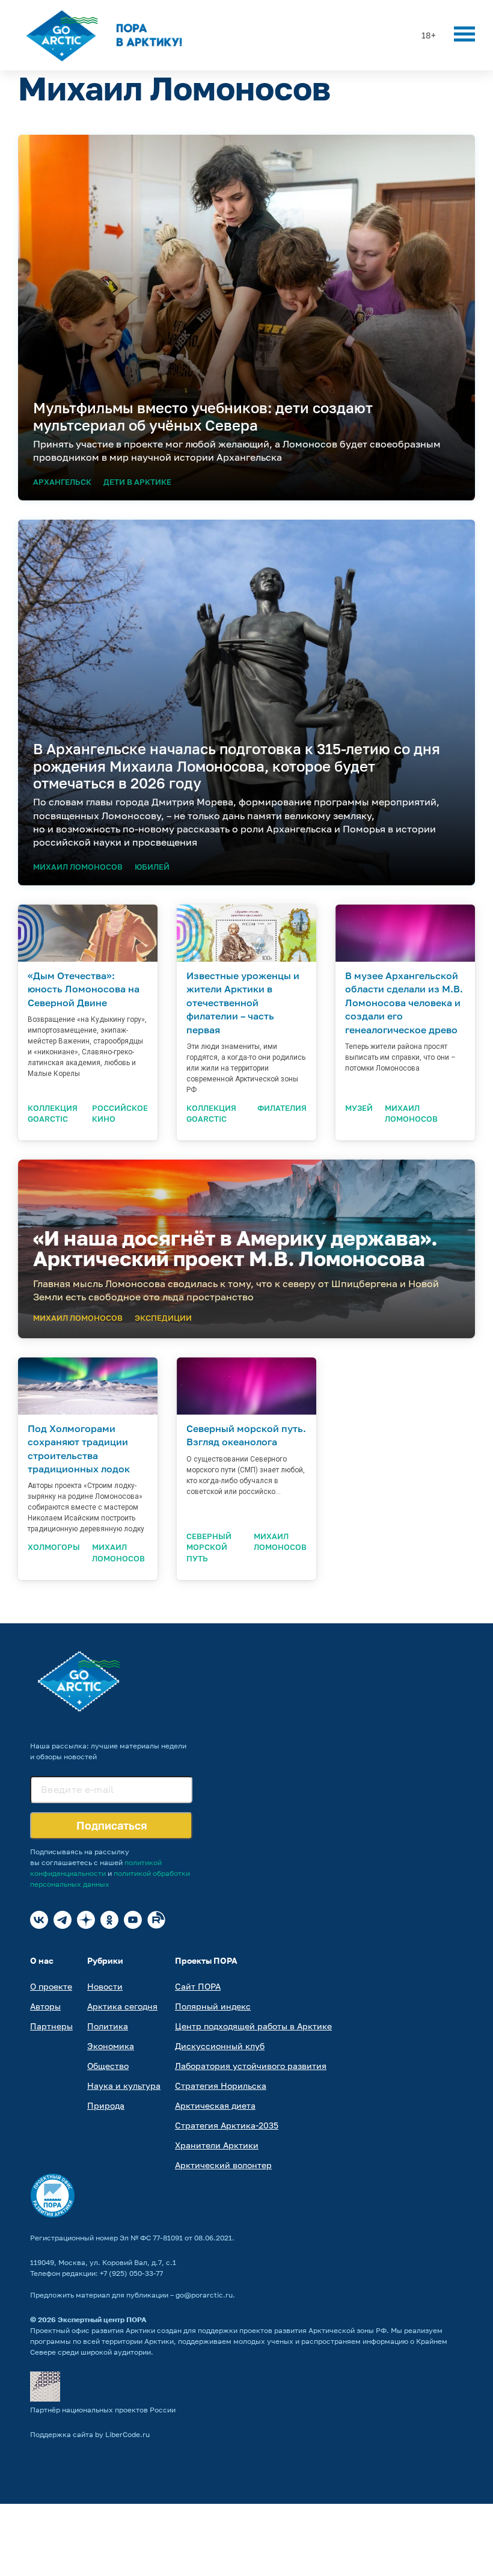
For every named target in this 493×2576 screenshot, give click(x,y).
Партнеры (51, 2026)
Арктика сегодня (122, 2006)
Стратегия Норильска (221, 2086)
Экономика (111, 2046)
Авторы (45, 2006)
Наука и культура (124, 2086)
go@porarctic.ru (204, 2295)
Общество (108, 2066)
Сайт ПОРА (198, 1986)
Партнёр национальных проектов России (103, 2410)
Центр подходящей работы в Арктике (253, 2026)
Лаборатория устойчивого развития (251, 2066)
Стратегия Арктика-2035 (227, 2125)
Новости (105, 1986)
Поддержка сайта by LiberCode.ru (90, 2434)
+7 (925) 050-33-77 (131, 2273)
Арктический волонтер (223, 2165)
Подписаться (112, 1825)
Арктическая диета (215, 2105)
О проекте (51, 1986)
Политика (108, 2026)
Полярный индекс (213, 2006)
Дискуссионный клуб (220, 2046)
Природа (106, 2105)
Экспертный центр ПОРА (102, 2319)
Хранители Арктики (217, 2145)
